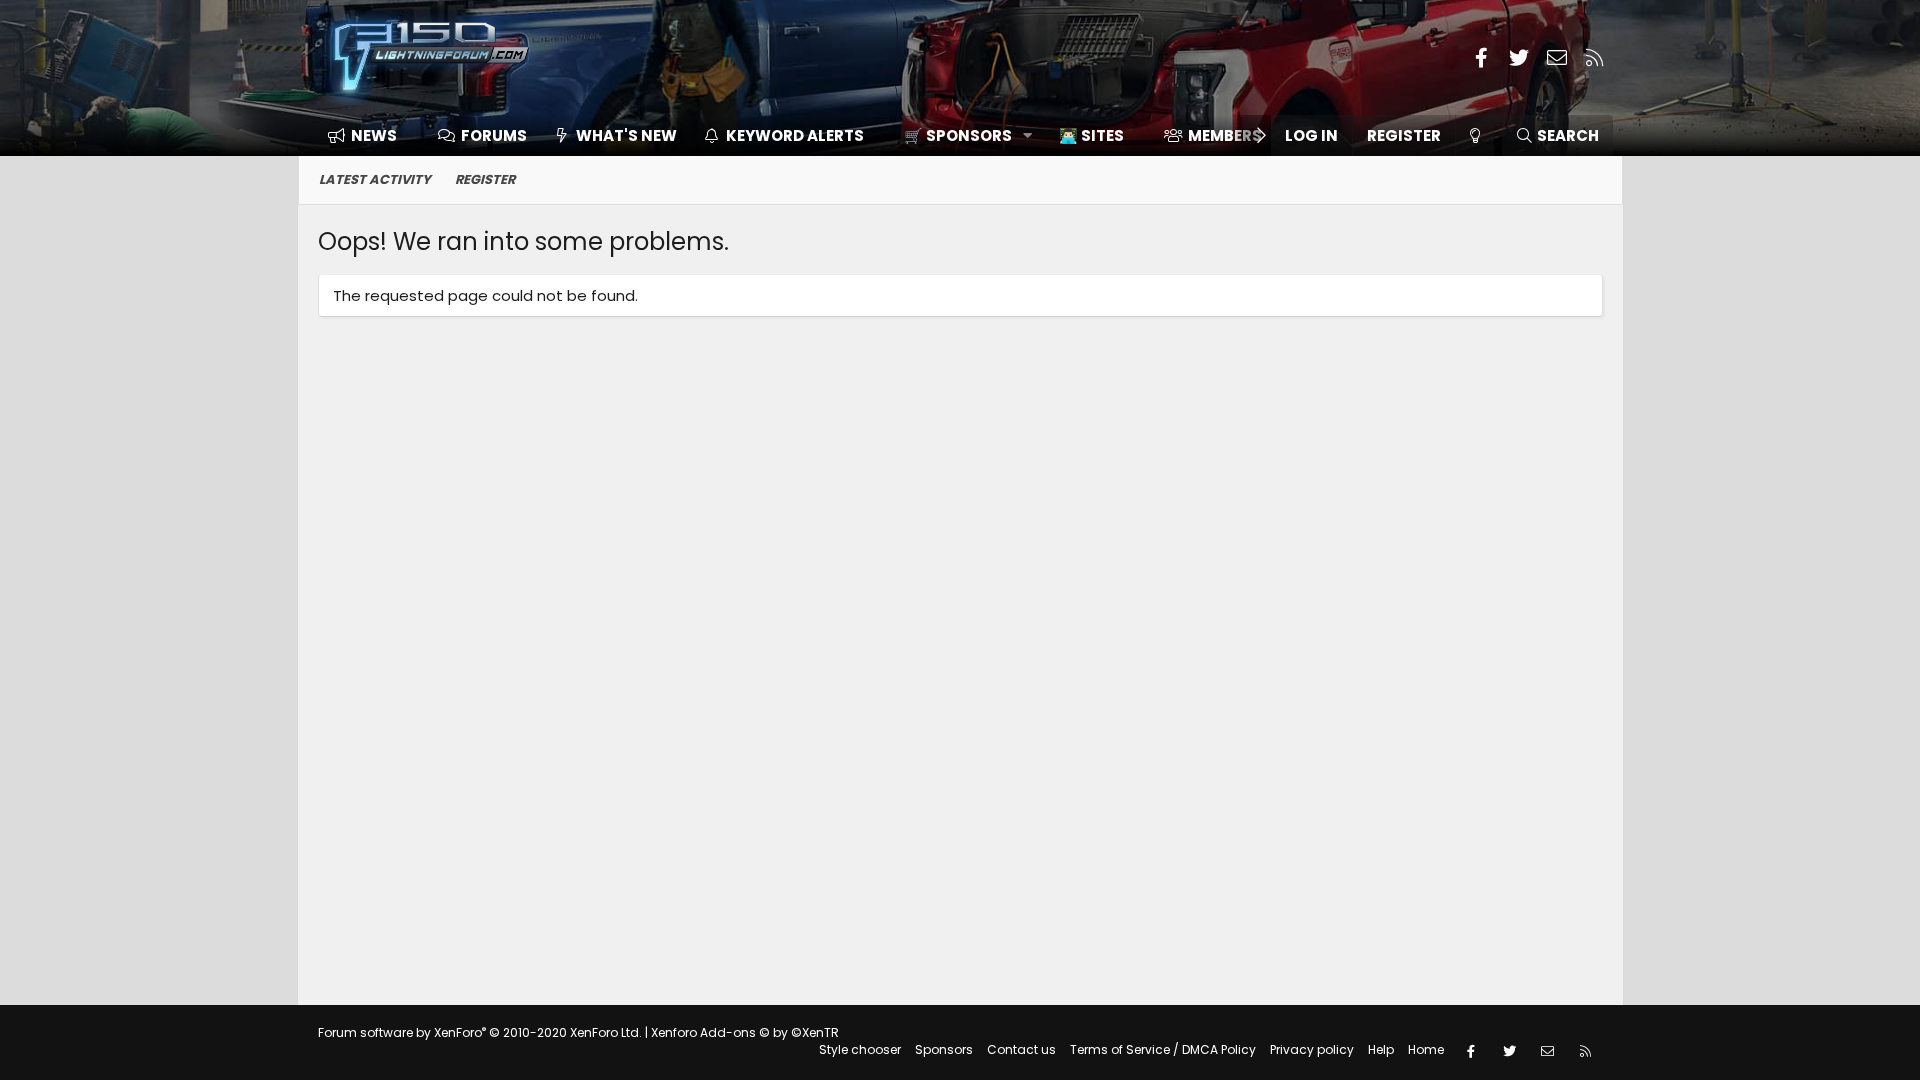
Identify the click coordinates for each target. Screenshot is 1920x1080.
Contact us (1021, 1049)
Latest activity (375, 179)
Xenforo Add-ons (745, 1032)
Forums (494, 135)
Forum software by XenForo (480, 1032)
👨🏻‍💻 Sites (1091, 135)
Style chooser (860, 1049)
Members (1225, 135)
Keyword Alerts (795, 135)
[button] (961, 135)
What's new (626, 135)
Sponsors (944, 1049)
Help (1381, 1049)
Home (1426, 1049)
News (374, 135)
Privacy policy (1312, 1049)
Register (485, 179)
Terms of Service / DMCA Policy (1163, 1049)
